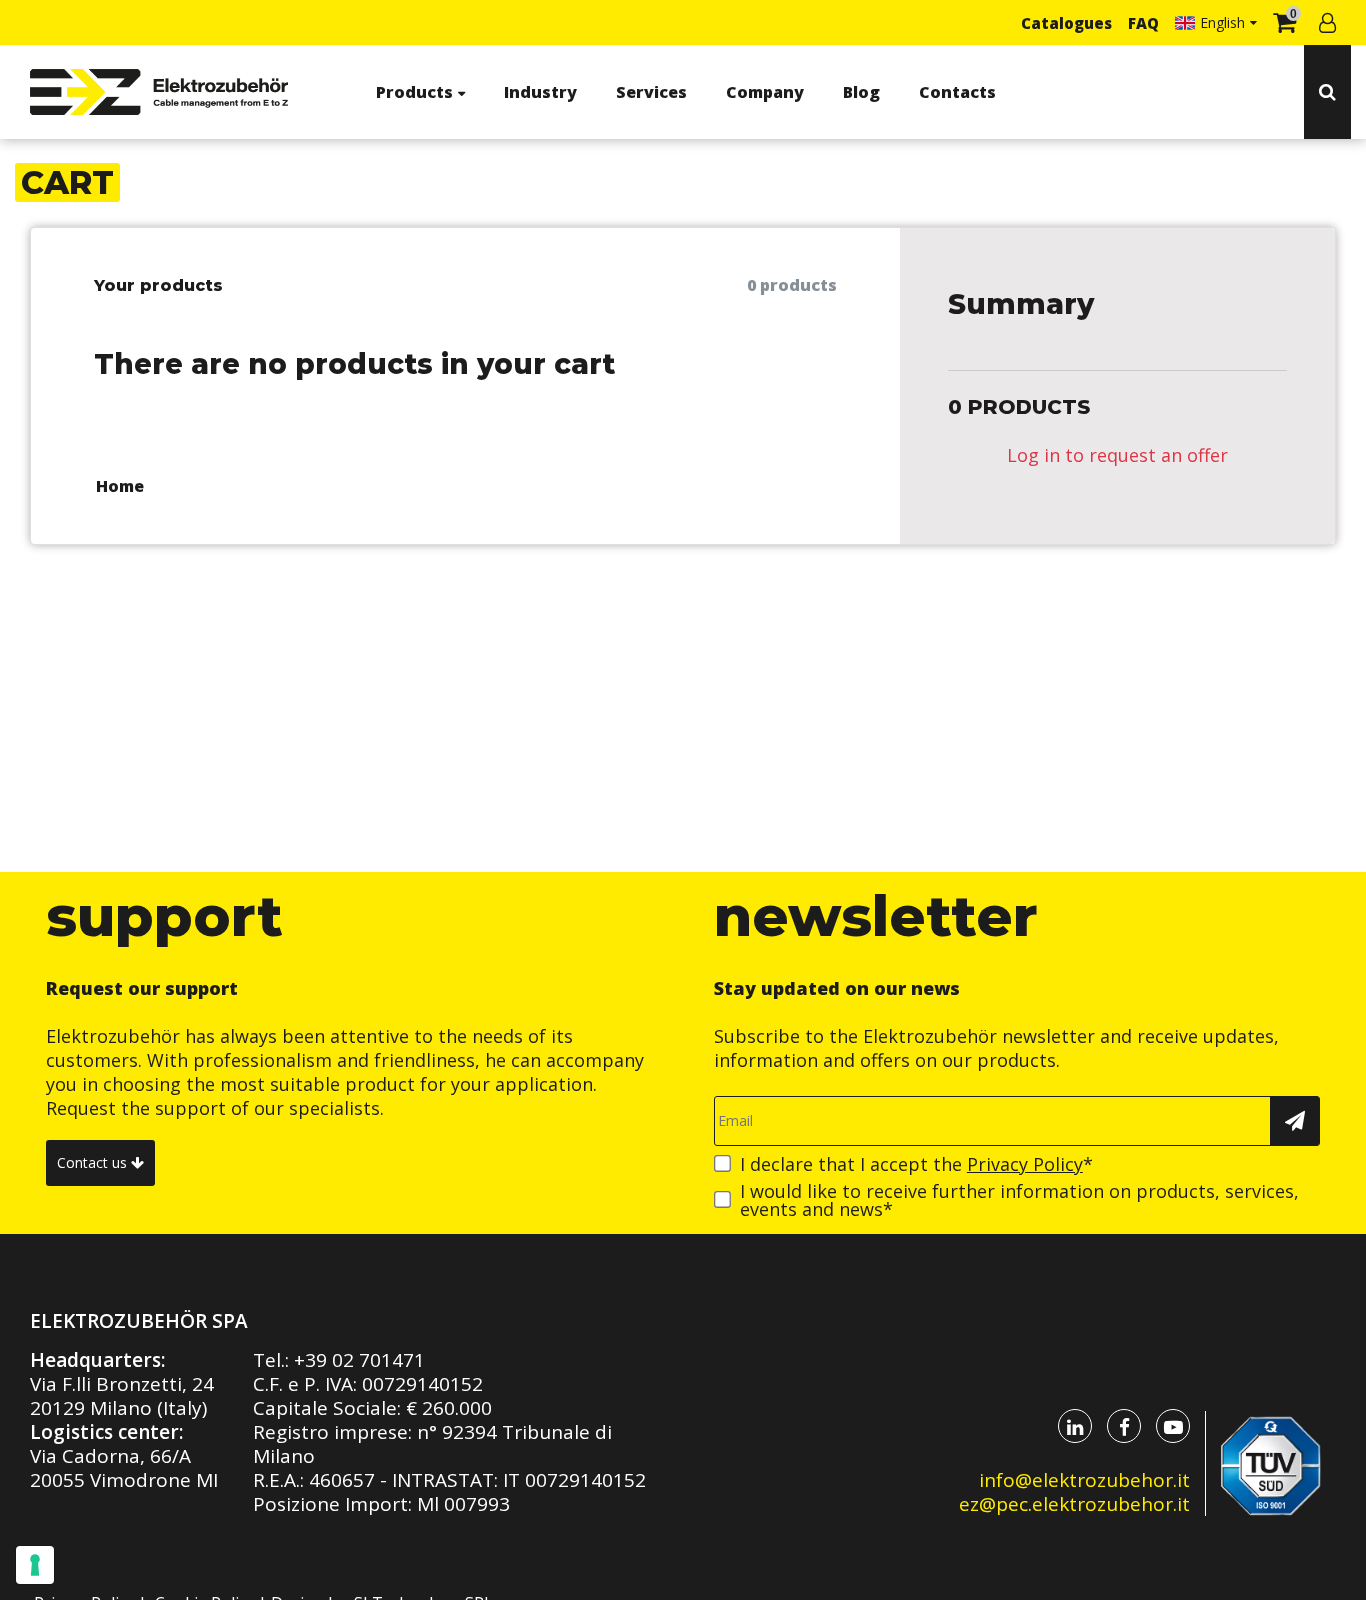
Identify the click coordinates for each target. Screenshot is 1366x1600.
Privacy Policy (1025, 1164)
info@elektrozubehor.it (1084, 1480)
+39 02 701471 (359, 1360)
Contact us (94, 1162)
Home (120, 486)
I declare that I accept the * (916, 1164)
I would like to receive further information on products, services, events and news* (1019, 1200)
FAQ (1143, 23)
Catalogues (1066, 23)
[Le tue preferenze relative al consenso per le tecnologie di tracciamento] (35, 1565)
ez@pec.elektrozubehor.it (1074, 1504)
